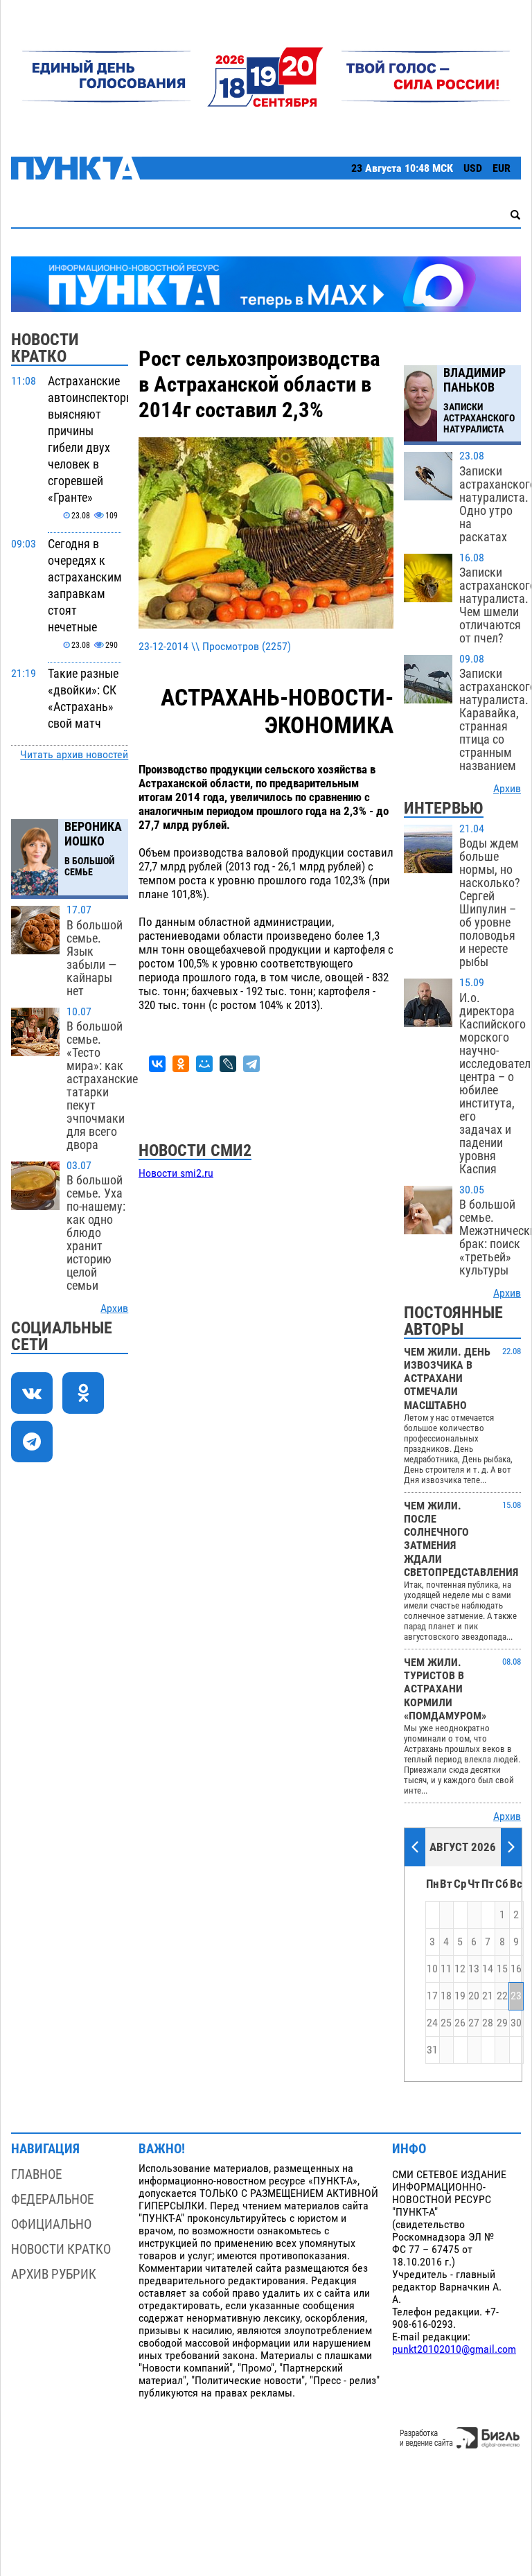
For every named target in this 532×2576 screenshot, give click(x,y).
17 (432, 1996)
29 (502, 2023)
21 (488, 1996)
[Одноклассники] (181, 1064)
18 (446, 1996)
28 (488, 2023)
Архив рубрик (54, 2274)
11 (446, 1969)
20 (474, 1996)
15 (502, 1969)
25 (446, 2023)
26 (460, 2023)
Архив (114, 1308)
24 (432, 2023)
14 (488, 1969)
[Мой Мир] (204, 1064)
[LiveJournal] (228, 1064)
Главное (36, 2174)
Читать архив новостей (74, 755)
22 (502, 1996)
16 (516, 1969)
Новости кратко (61, 2249)
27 (474, 2023)
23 (516, 1996)
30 (516, 2023)
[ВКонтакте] (157, 1064)
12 (460, 1969)
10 (432, 1969)
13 (474, 1969)
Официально (51, 2224)
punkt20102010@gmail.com (454, 2349)
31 (432, 2050)
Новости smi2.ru (176, 1173)
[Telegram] (251, 1064)
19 (460, 1996)
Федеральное (52, 2199)
